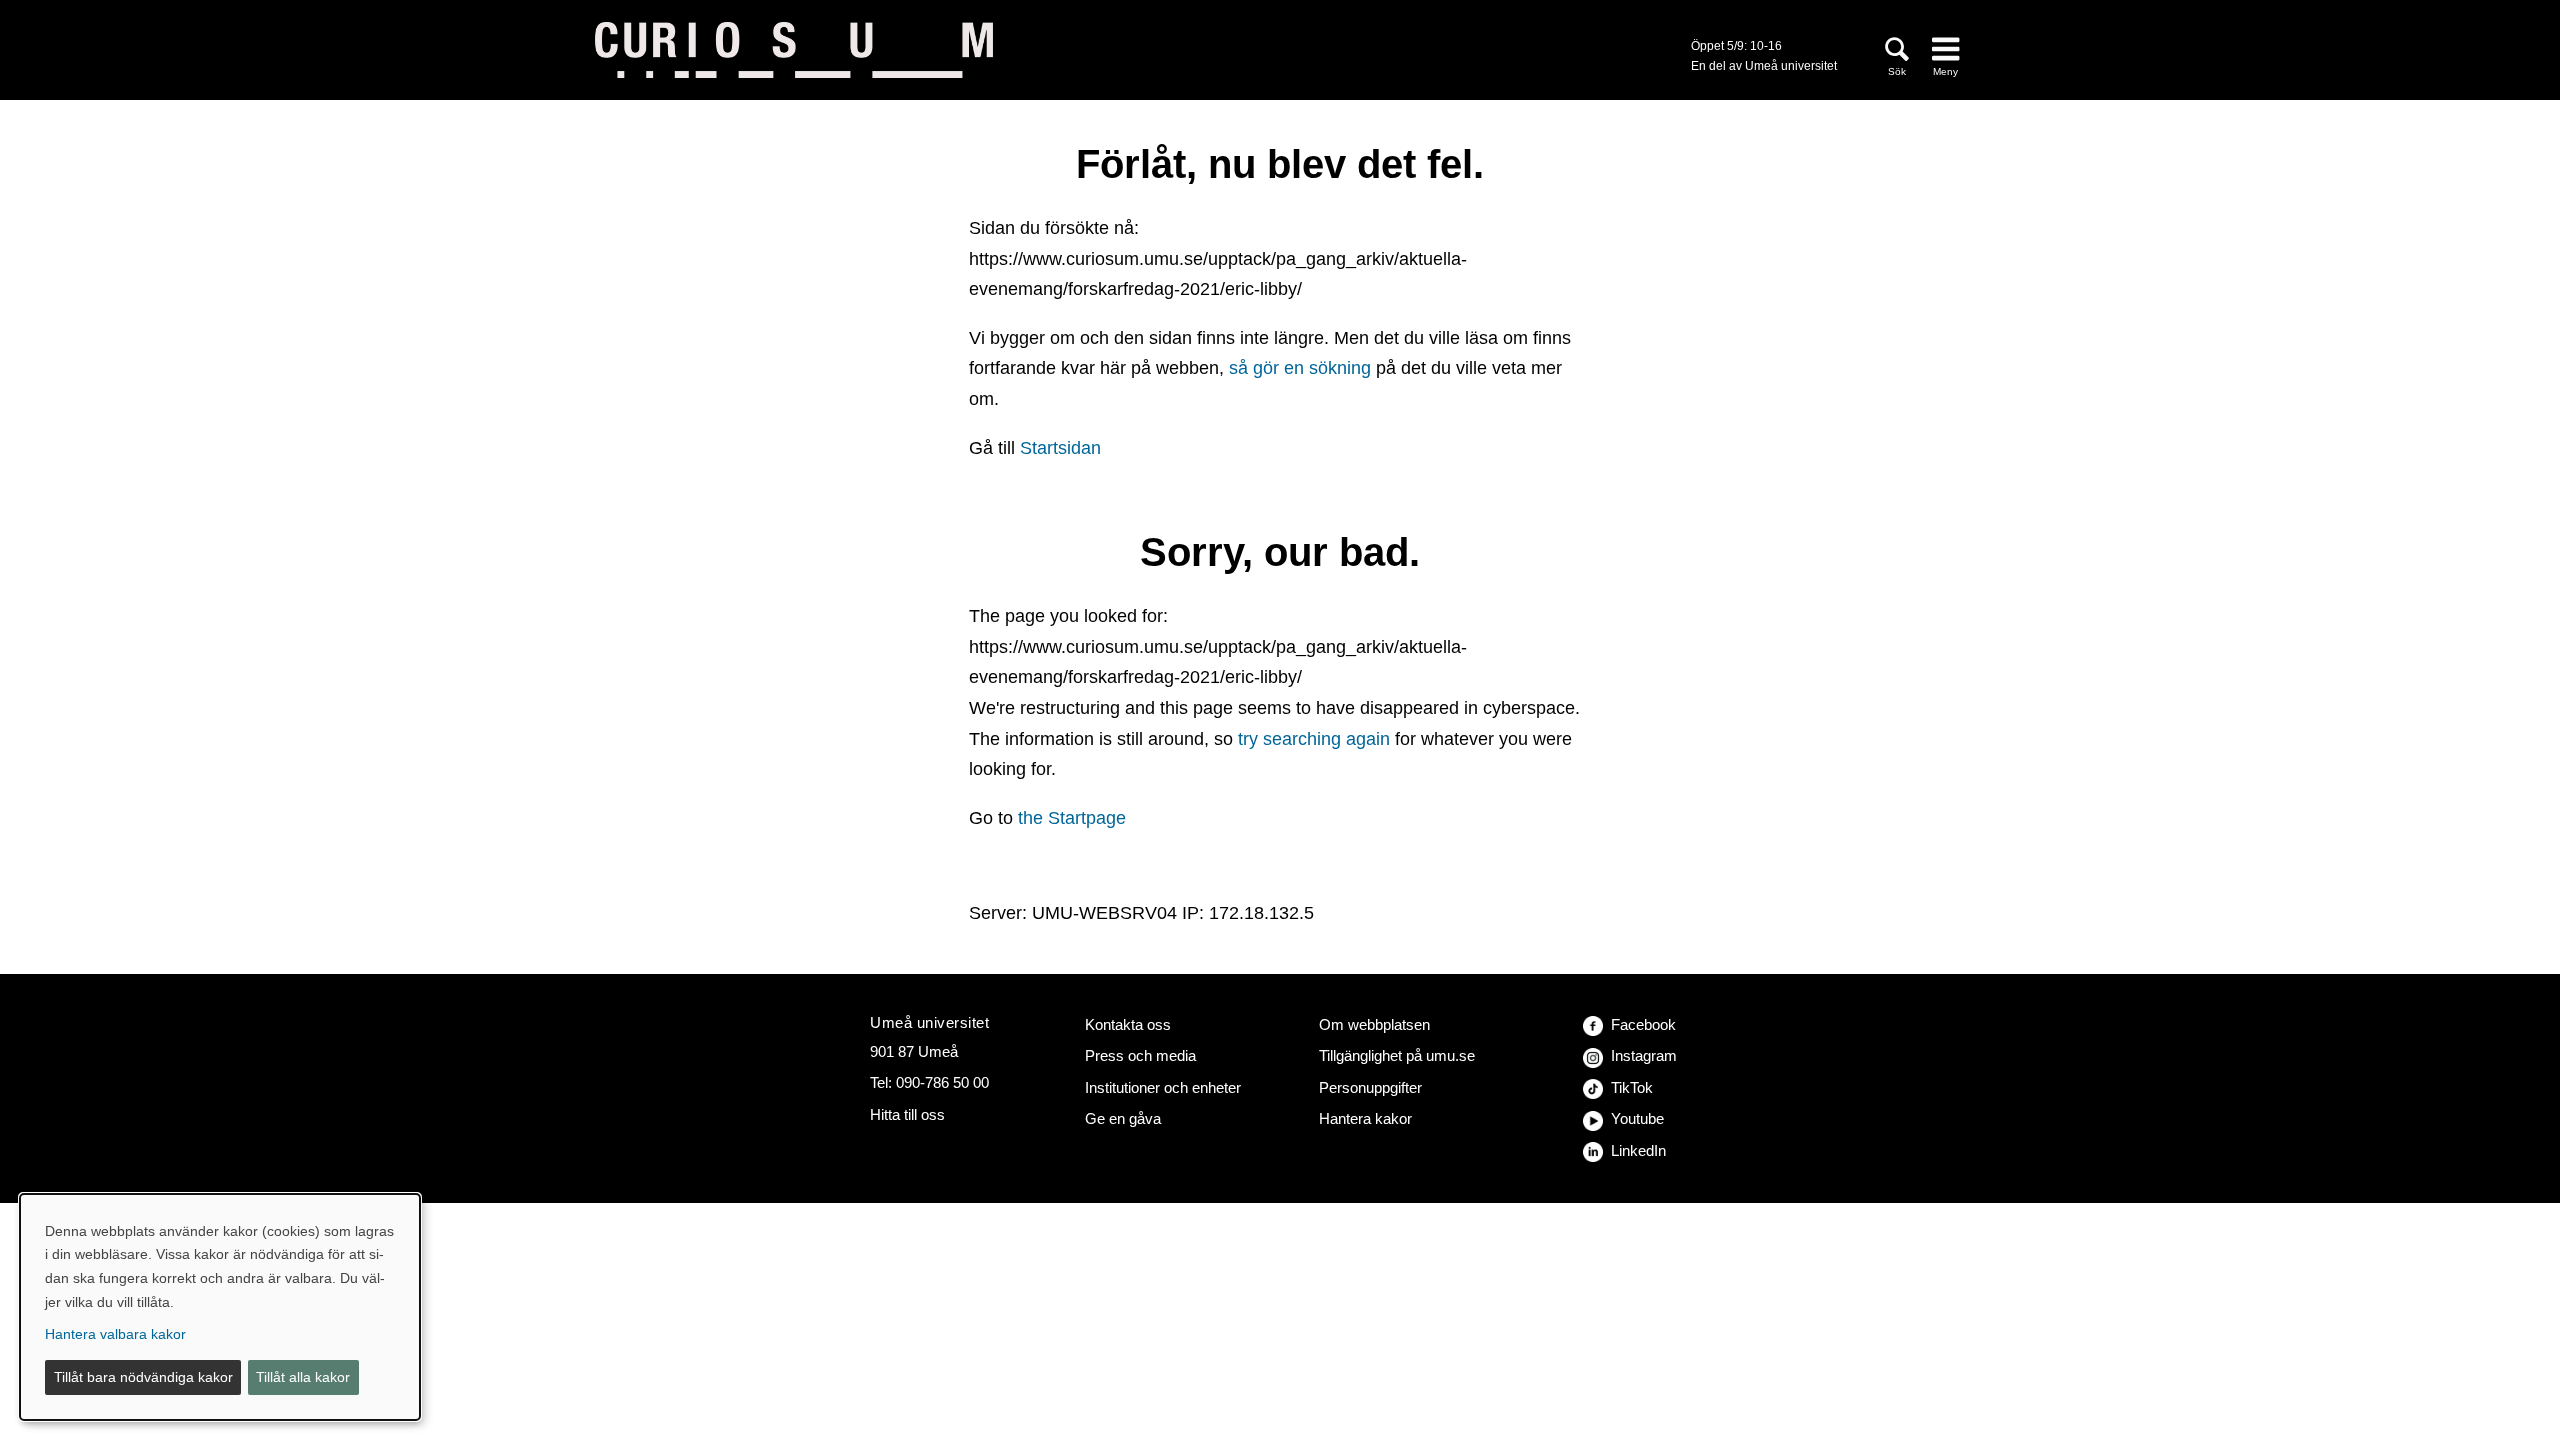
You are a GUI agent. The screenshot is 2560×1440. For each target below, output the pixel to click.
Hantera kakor (1365, 1118)
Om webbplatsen (1374, 1024)
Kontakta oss (1128, 1024)
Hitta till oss (907, 1114)
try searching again (1314, 739)
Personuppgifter (1370, 1087)
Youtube (1637, 1118)
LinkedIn (1638, 1150)
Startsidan (1060, 448)
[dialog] (220, 1307)
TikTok (1632, 1087)
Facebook (1643, 1024)
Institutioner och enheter (1163, 1087)
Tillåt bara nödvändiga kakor (143, 1377)
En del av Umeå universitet (1764, 66)
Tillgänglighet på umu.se (1397, 1055)
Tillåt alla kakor (303, 1377)
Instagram (1644, 1055)
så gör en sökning (1300, 368)
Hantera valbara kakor (115, 1334)
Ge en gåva (1123, 1118)
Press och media (1140, 1055)
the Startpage (1072, 818)
